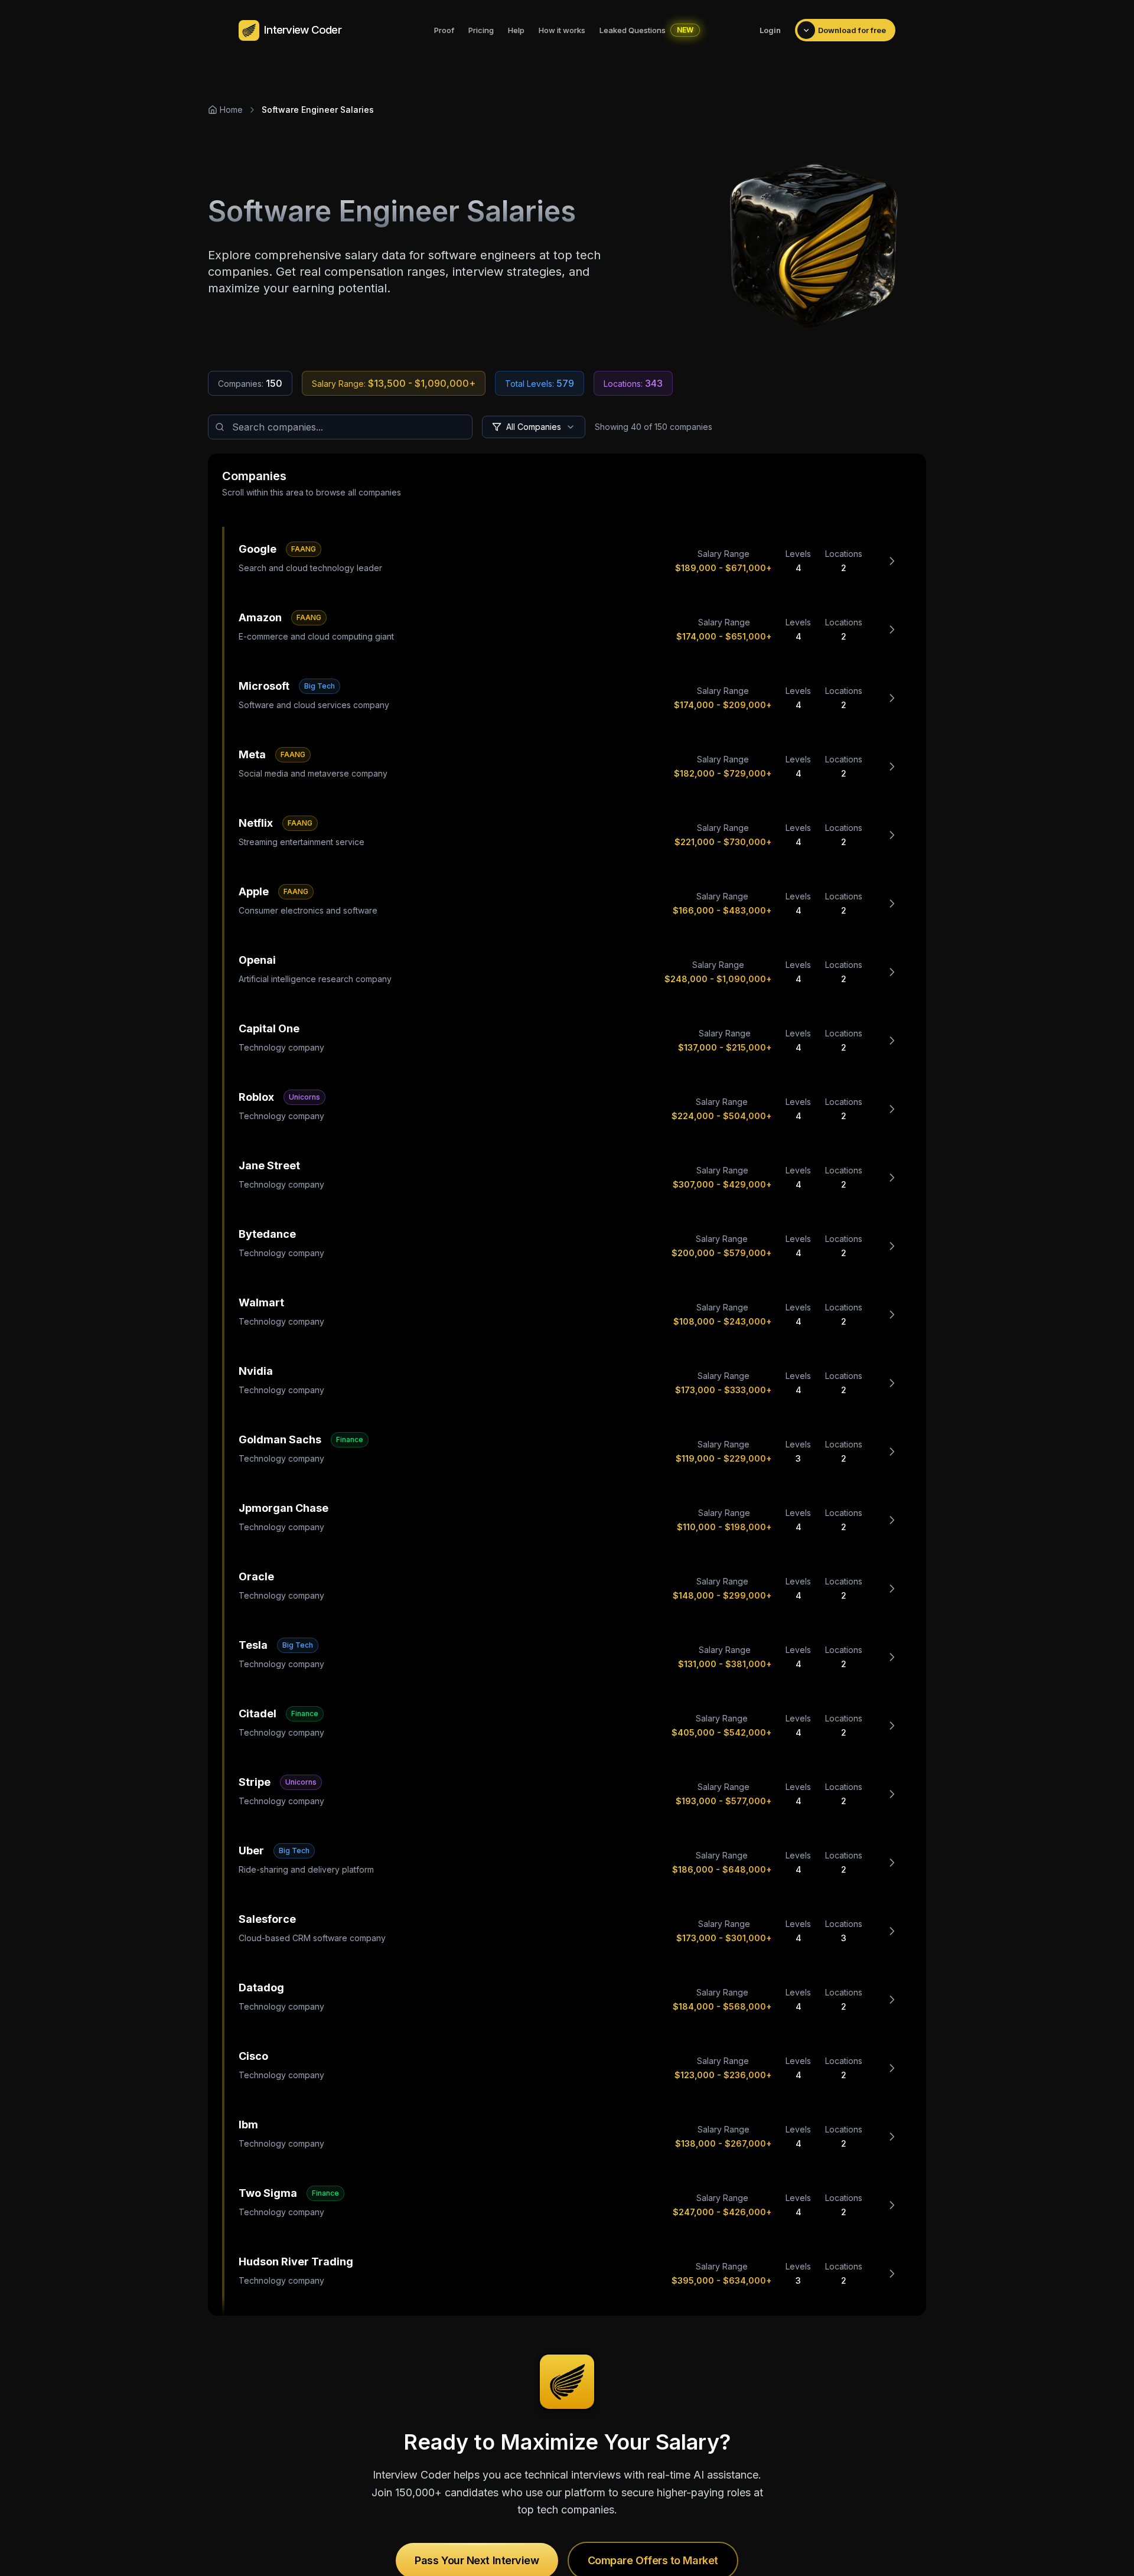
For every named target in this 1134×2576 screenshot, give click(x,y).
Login (770, 30)
